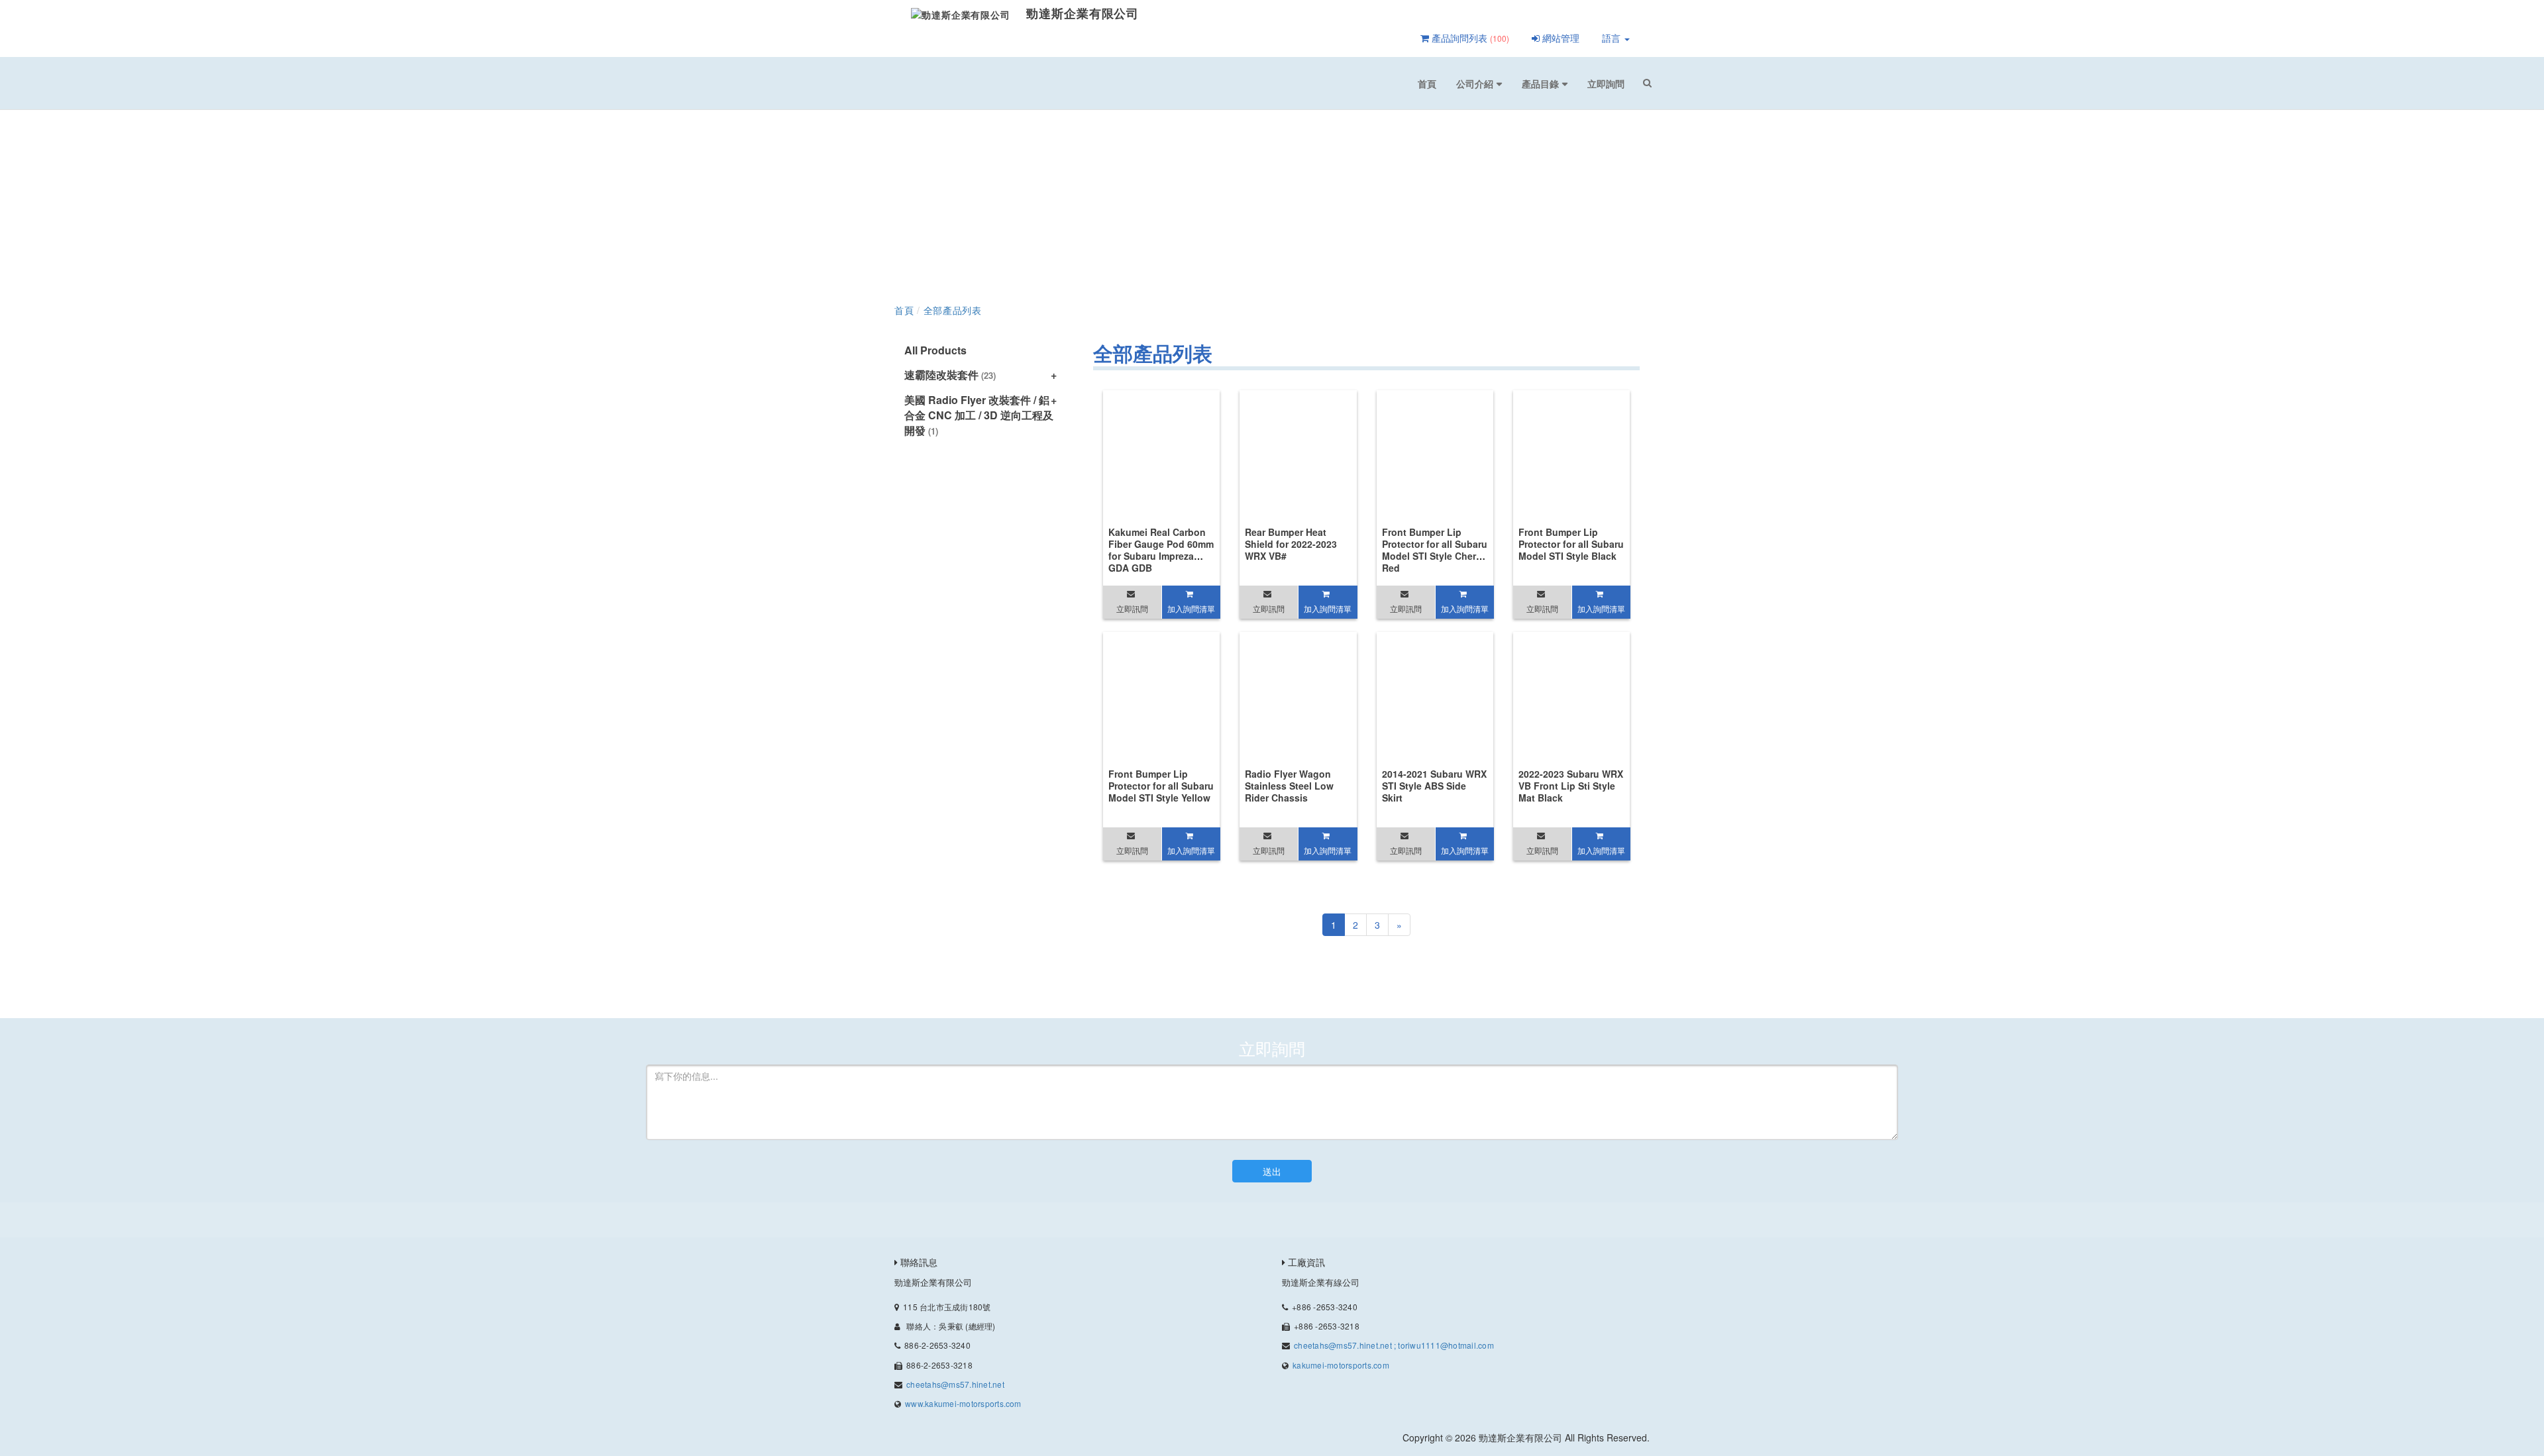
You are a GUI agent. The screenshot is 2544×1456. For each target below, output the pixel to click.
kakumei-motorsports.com (1341, 1365)
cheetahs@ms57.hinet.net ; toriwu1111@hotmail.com (1394, 1345)
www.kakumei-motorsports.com (963, 1403)
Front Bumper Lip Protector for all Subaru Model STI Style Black (1571, 544)
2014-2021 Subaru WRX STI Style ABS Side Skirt (1434, 786)
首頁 (1427, 83)
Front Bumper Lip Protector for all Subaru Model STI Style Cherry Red (1435, 550)
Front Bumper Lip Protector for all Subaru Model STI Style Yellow (1161, 786)
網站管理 (1560, 38)
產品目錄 (1540, 83)
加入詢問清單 (1191, 608)
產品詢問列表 (1469, 38)
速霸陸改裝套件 (950, 375)
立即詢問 (1606, 83)
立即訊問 (1132, 608)
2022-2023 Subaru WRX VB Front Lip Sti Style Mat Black (1571, 786)
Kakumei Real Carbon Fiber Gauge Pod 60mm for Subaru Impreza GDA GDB (1161, 550)
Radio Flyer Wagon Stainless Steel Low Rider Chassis (1289, 786)
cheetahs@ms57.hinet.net (955, 1384)
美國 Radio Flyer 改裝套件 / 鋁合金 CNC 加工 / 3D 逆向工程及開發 (979, 415)
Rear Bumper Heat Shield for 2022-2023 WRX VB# (1291, 544)
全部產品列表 (953, 310)
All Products (935, 350)
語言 (1613, 38)
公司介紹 (1475, 83)
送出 (1272, 1171)
